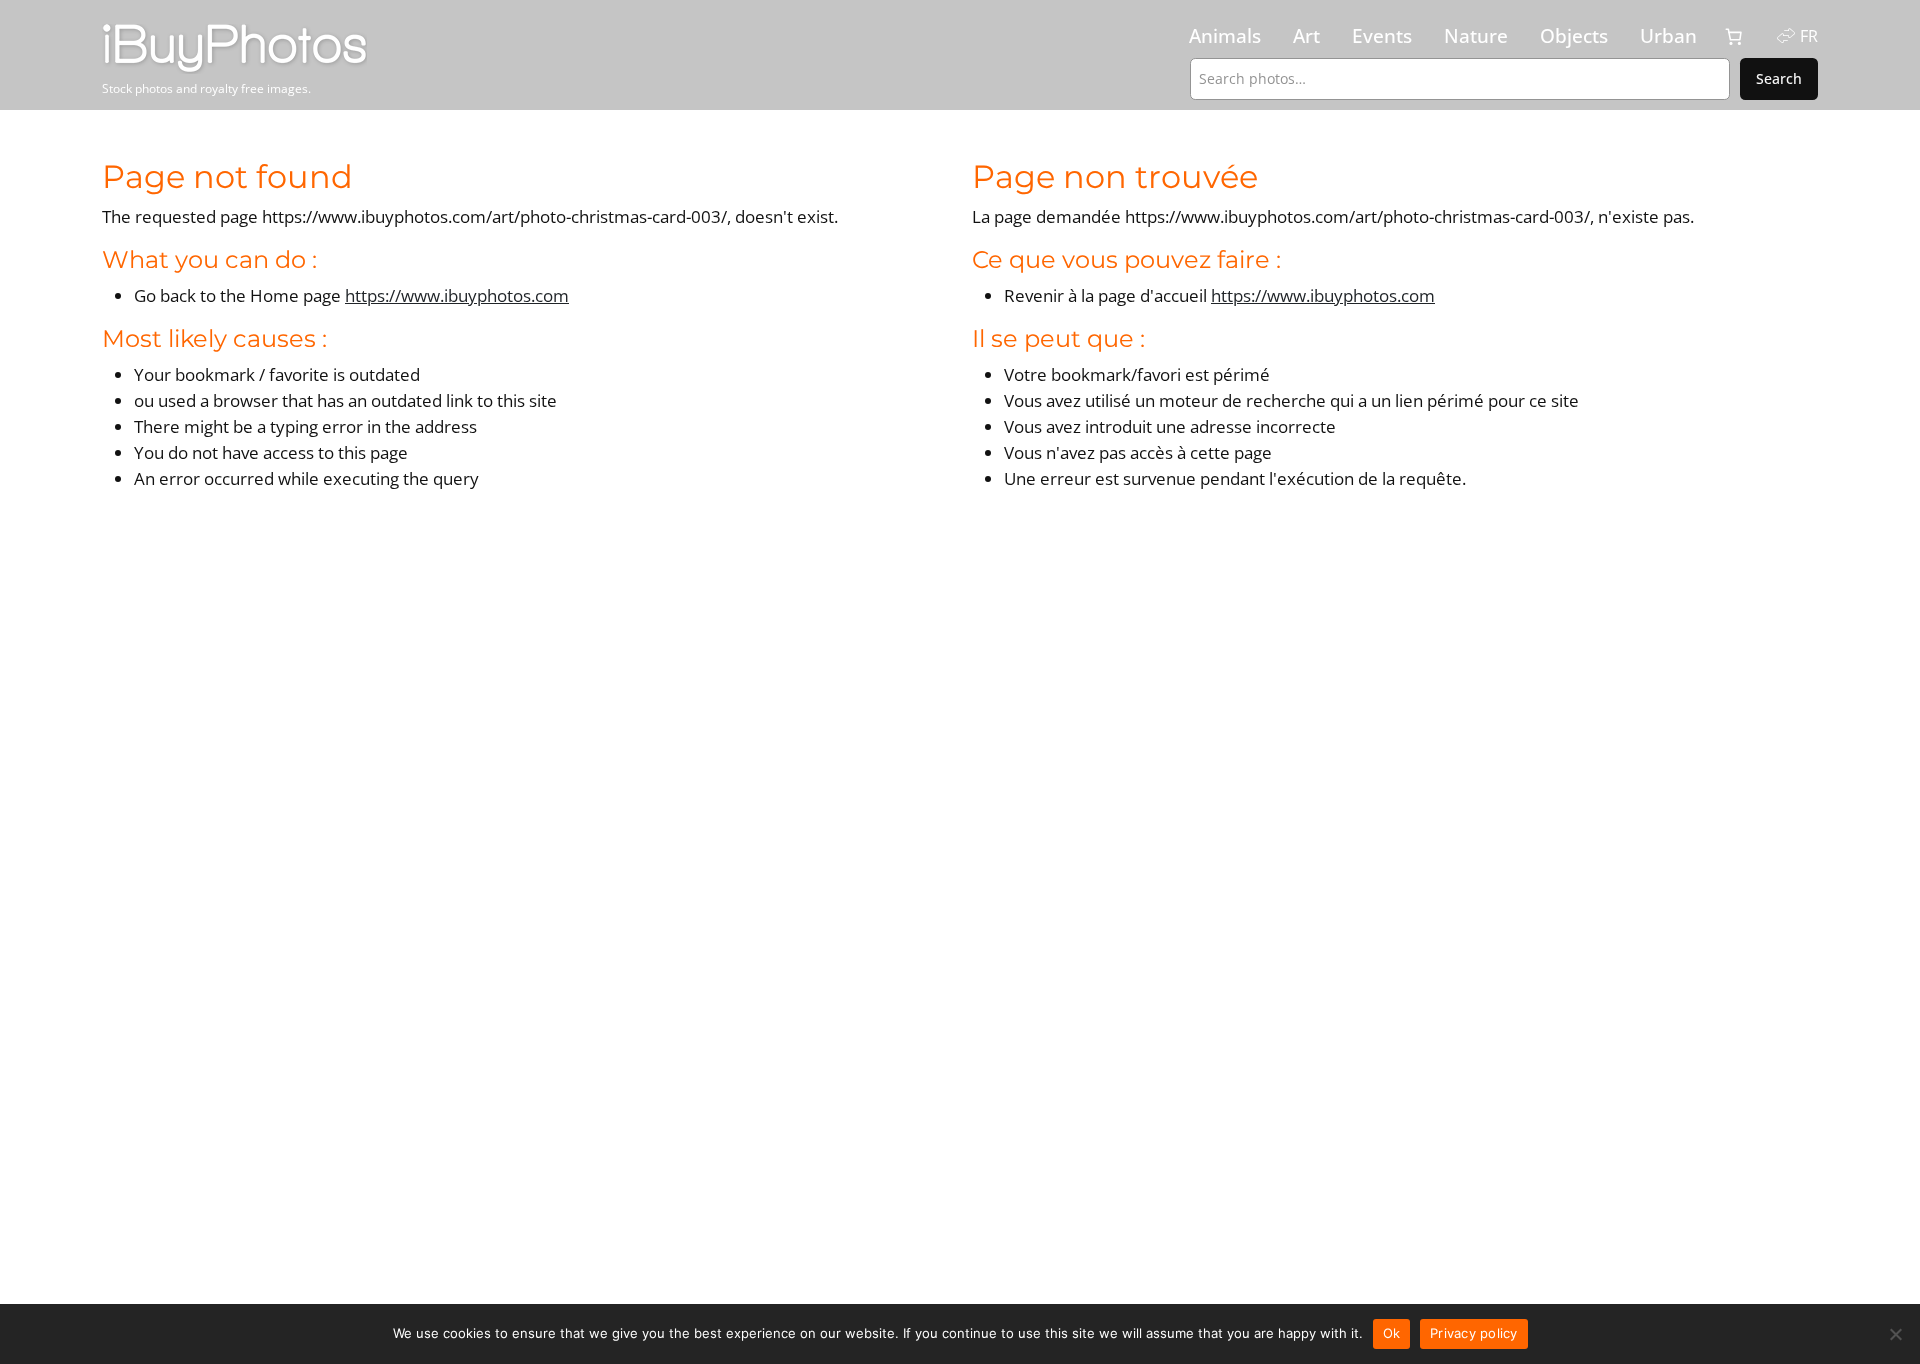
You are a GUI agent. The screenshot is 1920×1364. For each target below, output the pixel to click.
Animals (1225, 36)
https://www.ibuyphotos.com (457, 295)
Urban (1668, 36)
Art (1306, 36)
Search (1779, 78)
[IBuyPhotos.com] (307, 49)
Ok (1392, 1333)
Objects (1574, 36)
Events (1382, 36)
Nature (1476, 36)
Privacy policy (1474, 1333)
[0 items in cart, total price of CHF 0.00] (1734, 37)
